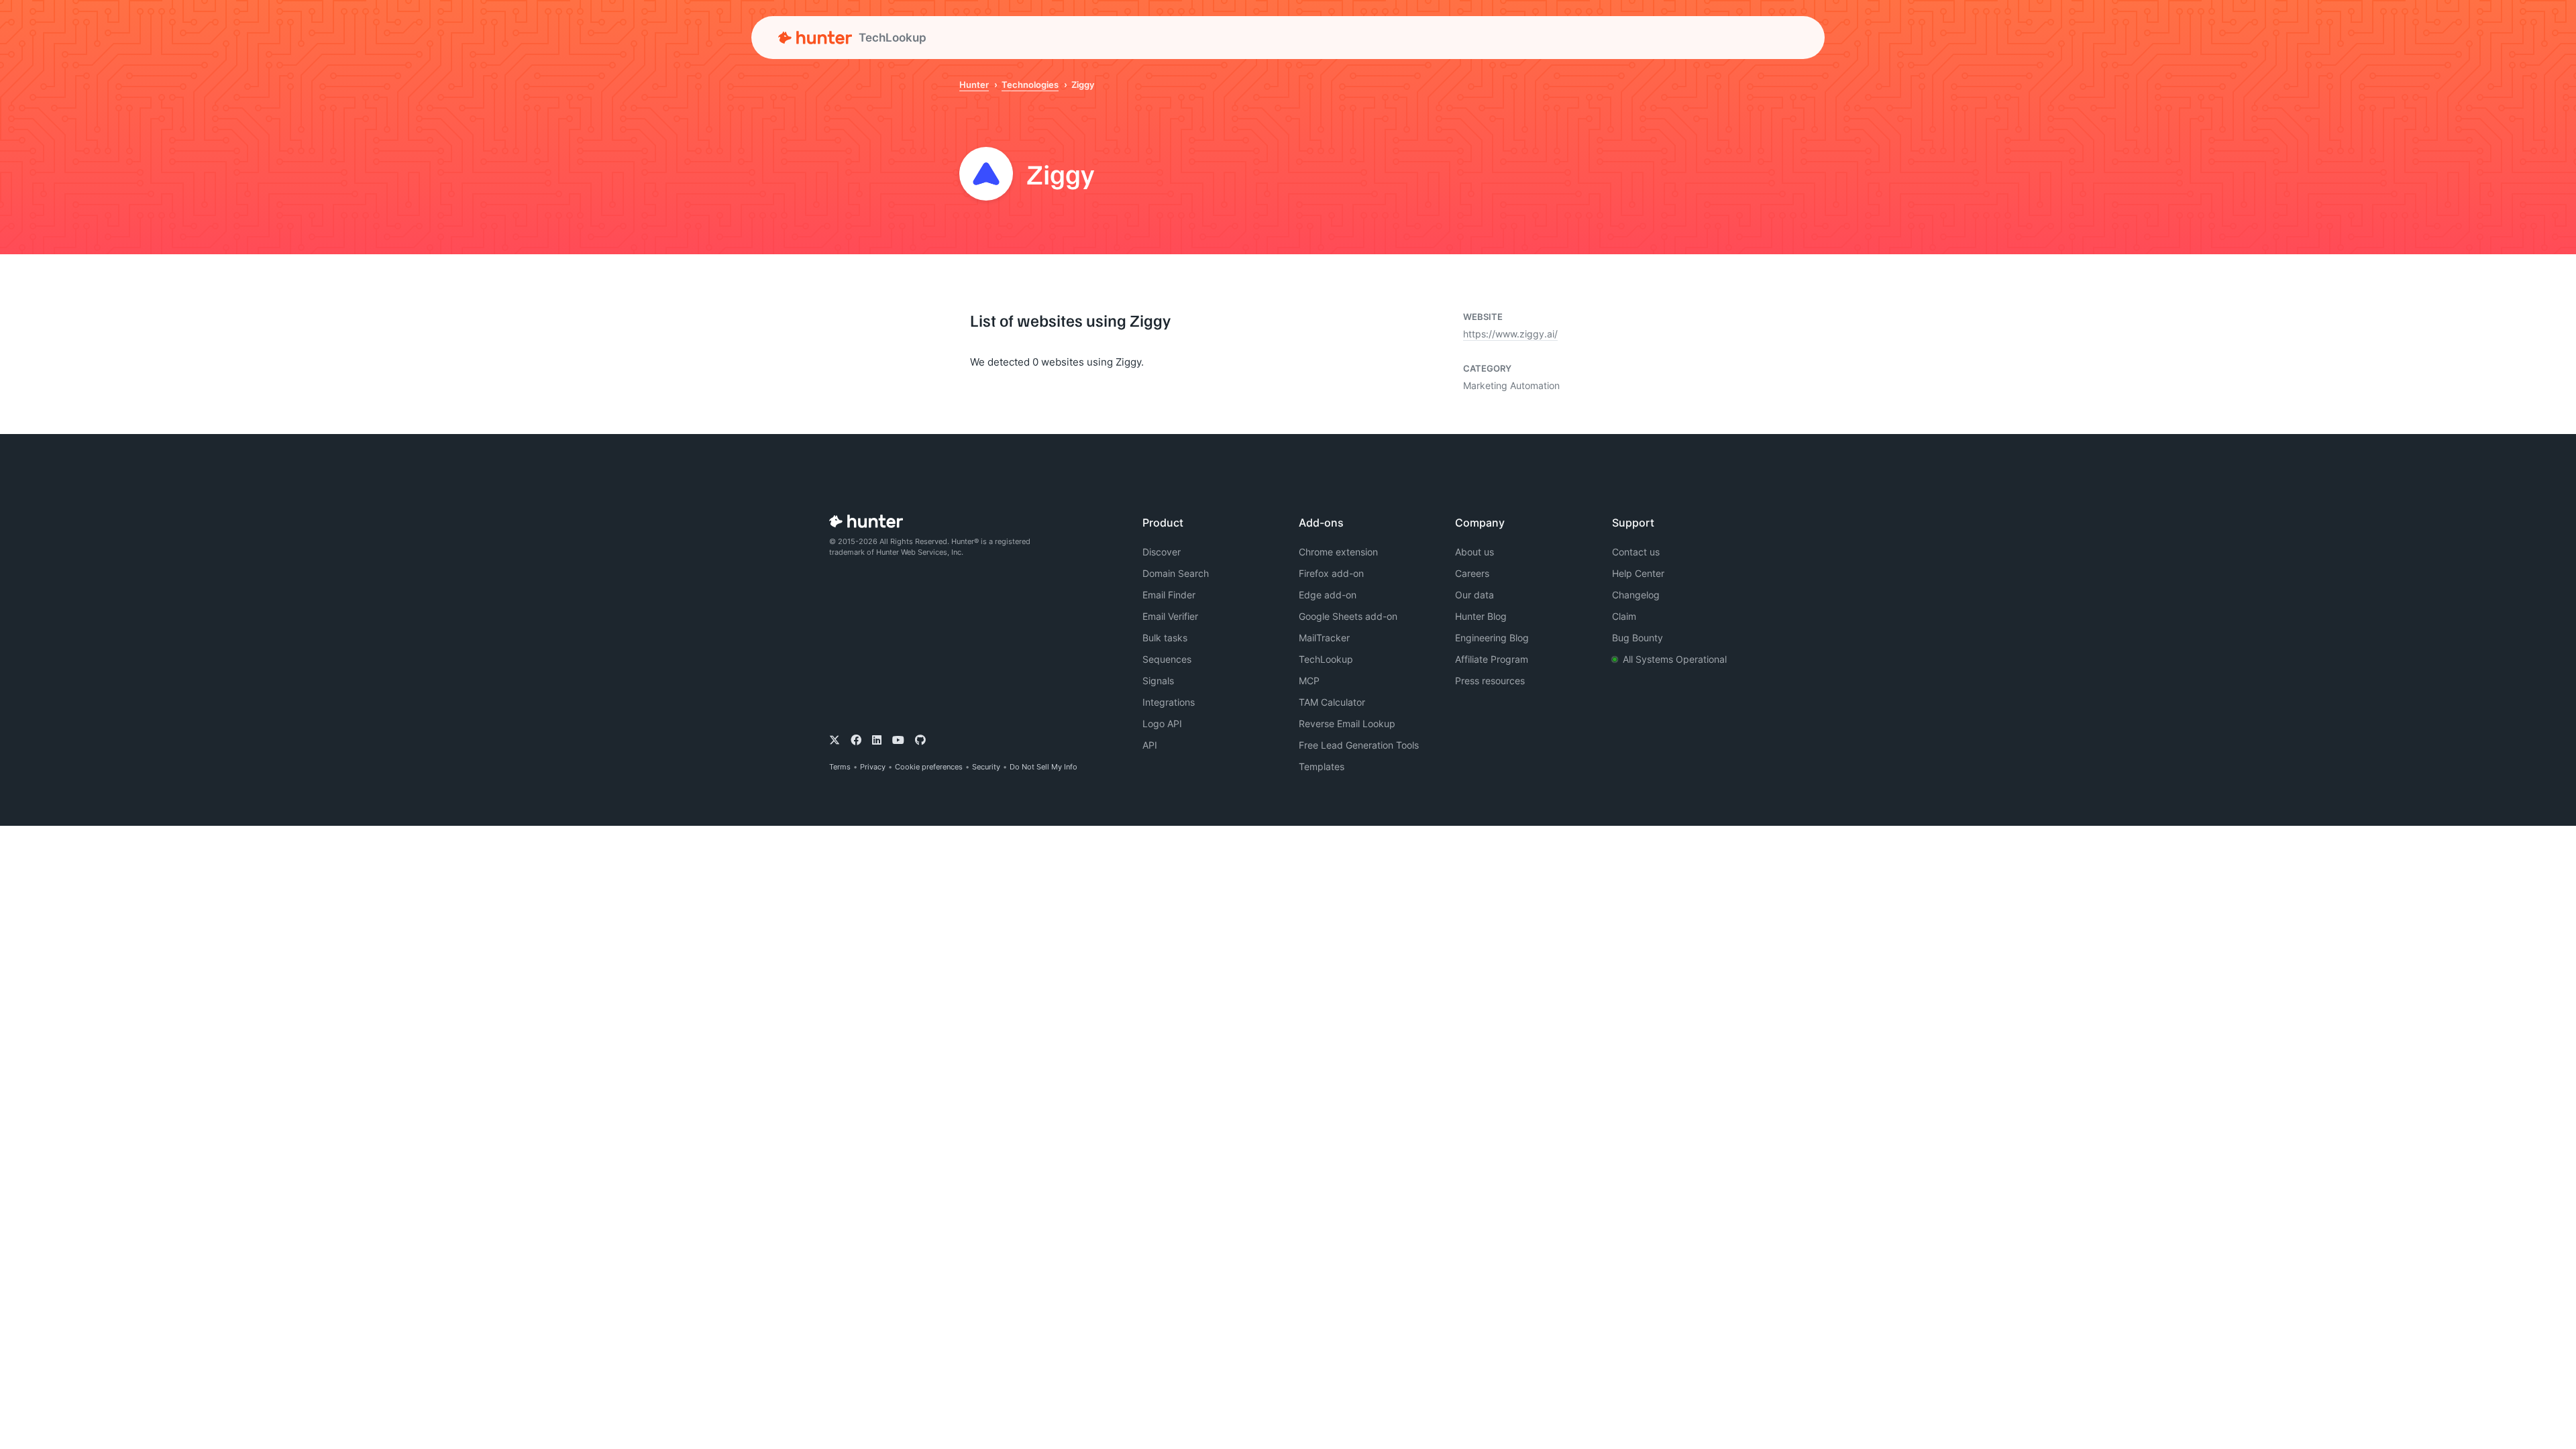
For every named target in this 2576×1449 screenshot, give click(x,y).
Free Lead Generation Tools (1359, 745)
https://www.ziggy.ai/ (1510, 334)
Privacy (873, 767)
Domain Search (1176, 573)
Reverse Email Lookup (1347, 723)
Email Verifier (1170, 616)
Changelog (1636, 595)
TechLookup (1326, 659)
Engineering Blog (1492, 638)
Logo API (1162, 723)
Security (986, 767)
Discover (1162, 552)
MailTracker (1324, 638)
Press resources (1490, 681)
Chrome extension (1338, 552)
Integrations (1169, 702)
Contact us (1636, 552)
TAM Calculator (1332, 702)
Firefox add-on (1331, 573)
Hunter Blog (1481, 616)
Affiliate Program (1492, 659)
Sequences (1167, 659)
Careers (1472, 573)
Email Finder (1169, 595)
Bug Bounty (1638, 638)
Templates (1322, 766)
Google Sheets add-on (1348, 616)
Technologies (1030, 85)
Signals (1158, 681)
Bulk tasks (1165, 638)
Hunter (974, 85)
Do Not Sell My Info (1043, 767)
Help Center (1638, 573)
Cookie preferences (929, 767)
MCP (1309, 681)
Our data (1474, 595)
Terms (840, 767)
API (1150, 745)
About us (1474, 552)
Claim (1624, 616)
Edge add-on (1328, 595)
